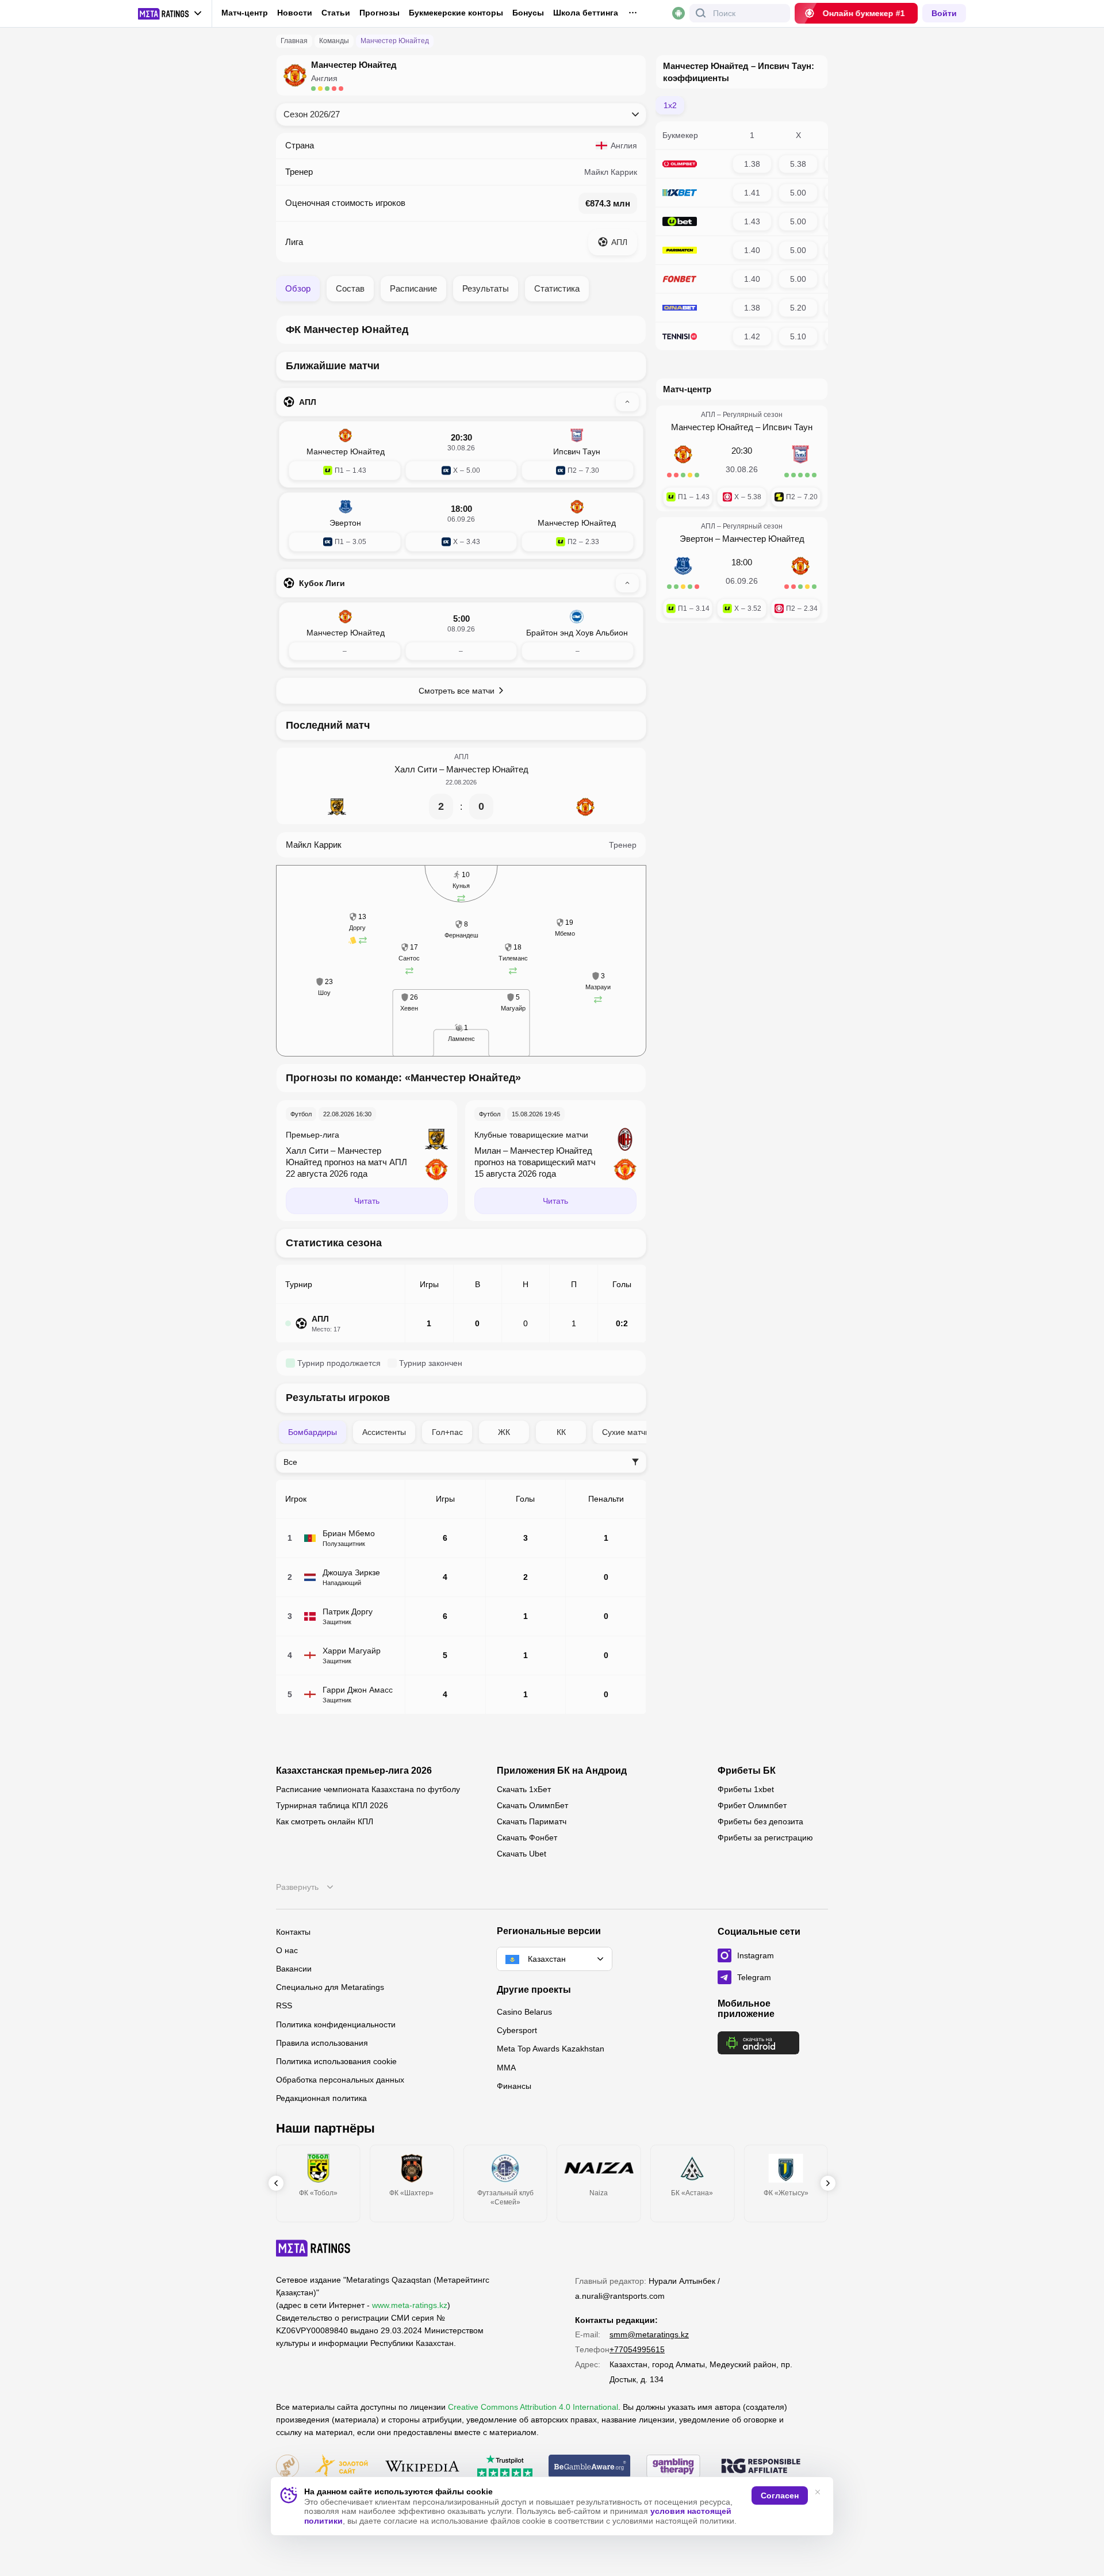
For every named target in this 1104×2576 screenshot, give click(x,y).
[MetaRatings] (313, 2248)
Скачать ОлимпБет (532, 1805)
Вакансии (294, 1969)
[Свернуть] (627, 402)
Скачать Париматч (532, 1821)
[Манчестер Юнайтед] (585, 807)
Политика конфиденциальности (336, 2024)
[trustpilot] (505, 2467)
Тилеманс (513, 958)
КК (561, 1432)
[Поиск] (701, 13)
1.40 (752, 250)
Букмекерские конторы (456, 13)
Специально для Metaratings (330, 1987)
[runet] (287, 2467)
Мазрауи (598, 987)
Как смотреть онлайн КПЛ (325, 1821)
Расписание (413, 288)
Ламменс (461, 1039)
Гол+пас (447, 1432)
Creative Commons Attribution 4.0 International (533, 2407)
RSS (284, 2005)
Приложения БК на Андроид (562, 1771)
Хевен (409, 1008)
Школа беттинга (586, 13)
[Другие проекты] (170, 14)
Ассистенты (384, 1432)
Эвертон (696, 539)
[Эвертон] (683, 572)
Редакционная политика (321, 2098)
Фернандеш (461, 935)
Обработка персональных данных (340, 2080)
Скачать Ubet (522, 1854)
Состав (350, 288)
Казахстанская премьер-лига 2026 (354, 1771)
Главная (294, 41)
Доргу (357, 928)
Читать (367, 1201)
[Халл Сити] (337, 807)
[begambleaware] (590, 2467)
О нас (287, 1950)
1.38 (752, 164)
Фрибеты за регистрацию (765, 1838)
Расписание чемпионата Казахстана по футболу (368, 1789)
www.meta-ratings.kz (410, 2305)
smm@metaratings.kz (649, 2334)
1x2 (670, 105)
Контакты (293, 1932)
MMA (506, 2068)
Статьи (336, 13)
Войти (944, 13)
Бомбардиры (313, 1432)
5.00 (798, 193)
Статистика (557, 288)
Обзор (298, 288)
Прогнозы (379, 13)
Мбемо (565, 933)
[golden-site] (342, 2467)
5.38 (798, 164)
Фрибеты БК (747, 1771)
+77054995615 (637, 2349)
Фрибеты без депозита (760, 1821)
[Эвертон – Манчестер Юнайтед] (461, 526)
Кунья (461, 886)
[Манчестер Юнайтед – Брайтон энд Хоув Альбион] (461, 635)
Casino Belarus (524, 2012)
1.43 (752, 221)
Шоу (324, 993)
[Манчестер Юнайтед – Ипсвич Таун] (461, 454)
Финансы (514, 2086)
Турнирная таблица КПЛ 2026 (332, 1805)
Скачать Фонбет (527, 1838)
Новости (295, 13)
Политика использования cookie (336, 2061)
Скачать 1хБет (524, 1789)
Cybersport (517, 2030)
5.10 (798, 336)
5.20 (798, 308)
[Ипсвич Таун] (800, 460)
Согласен (780, 2495)
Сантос (409, 958)
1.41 (752, 193)
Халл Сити (416, 769)
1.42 (752, 336)
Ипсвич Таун (787, 427)
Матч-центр (245, 13)
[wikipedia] (422, 2467)
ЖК (504, 1432)
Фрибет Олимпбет (752, 1805)
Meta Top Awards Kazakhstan (551, 2049)
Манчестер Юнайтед (487, 769)
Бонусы (528, 13)
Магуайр (513, 1008)
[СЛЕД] (828, 2183)
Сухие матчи (626, 1432)
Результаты (486, 288)
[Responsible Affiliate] (761, 2467)
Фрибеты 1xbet (746, 1789)
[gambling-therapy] (673, 2467)
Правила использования (322, 2043)
